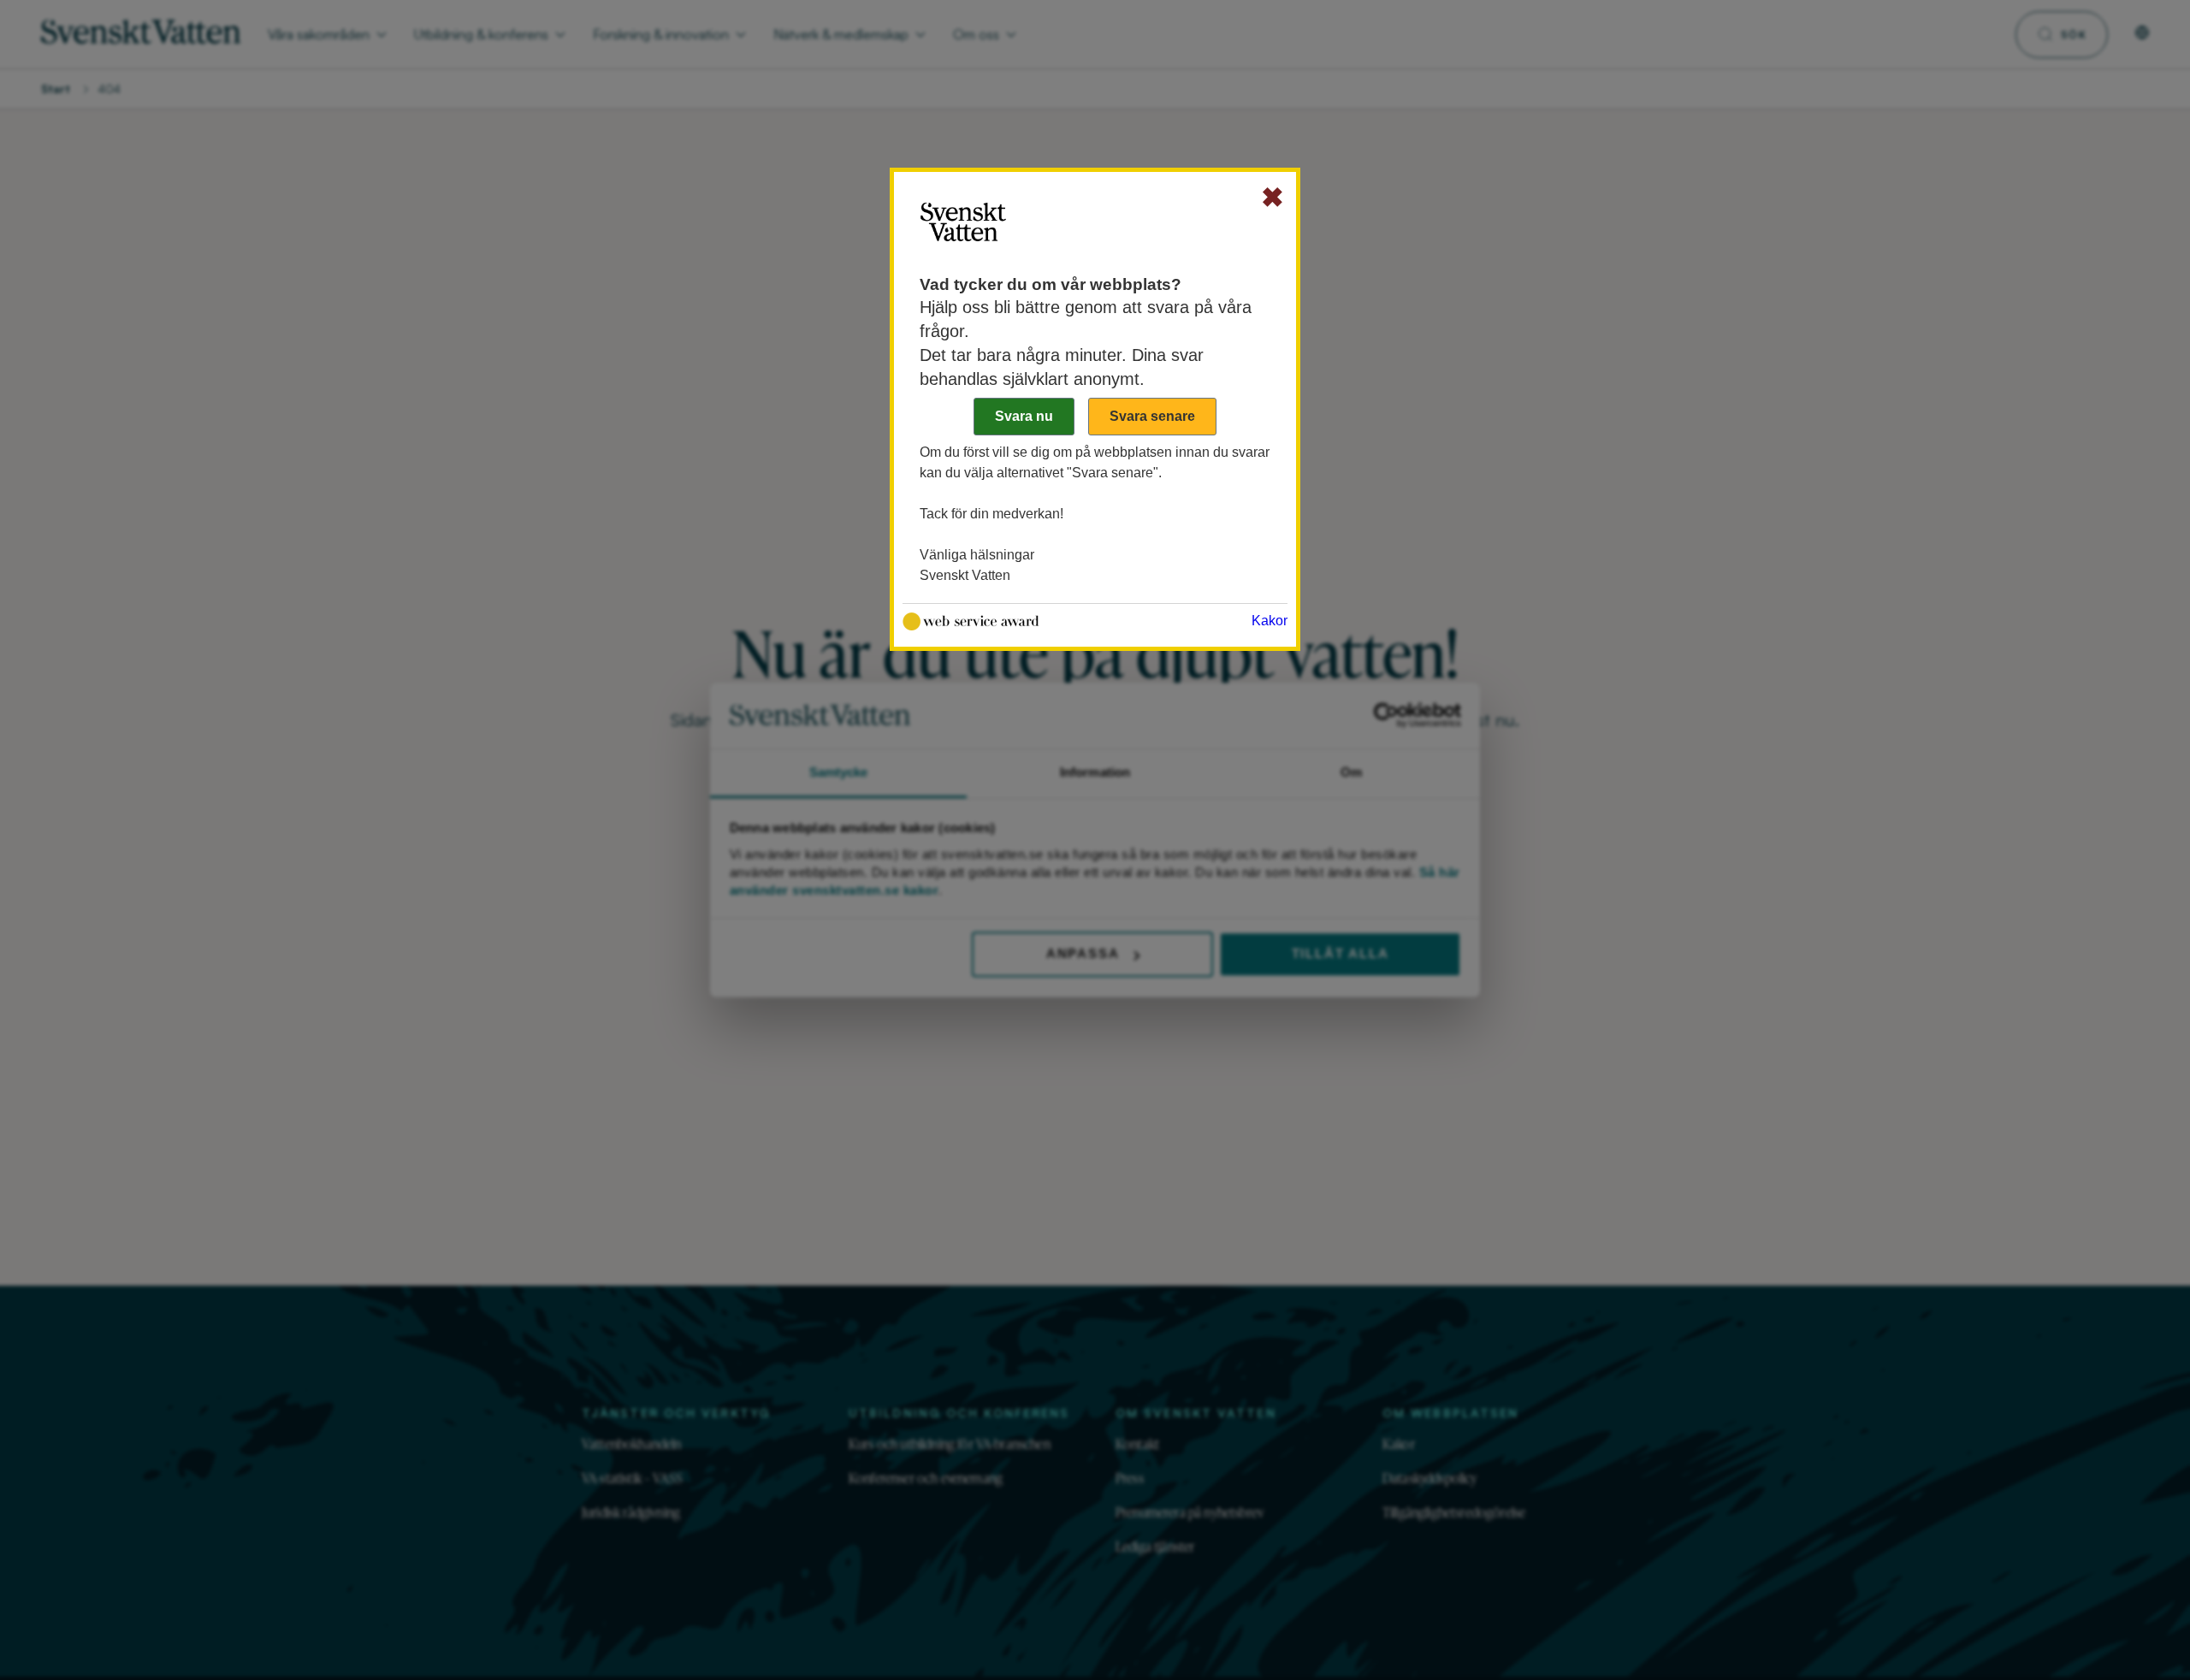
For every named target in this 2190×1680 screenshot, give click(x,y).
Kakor (1270, 621)
